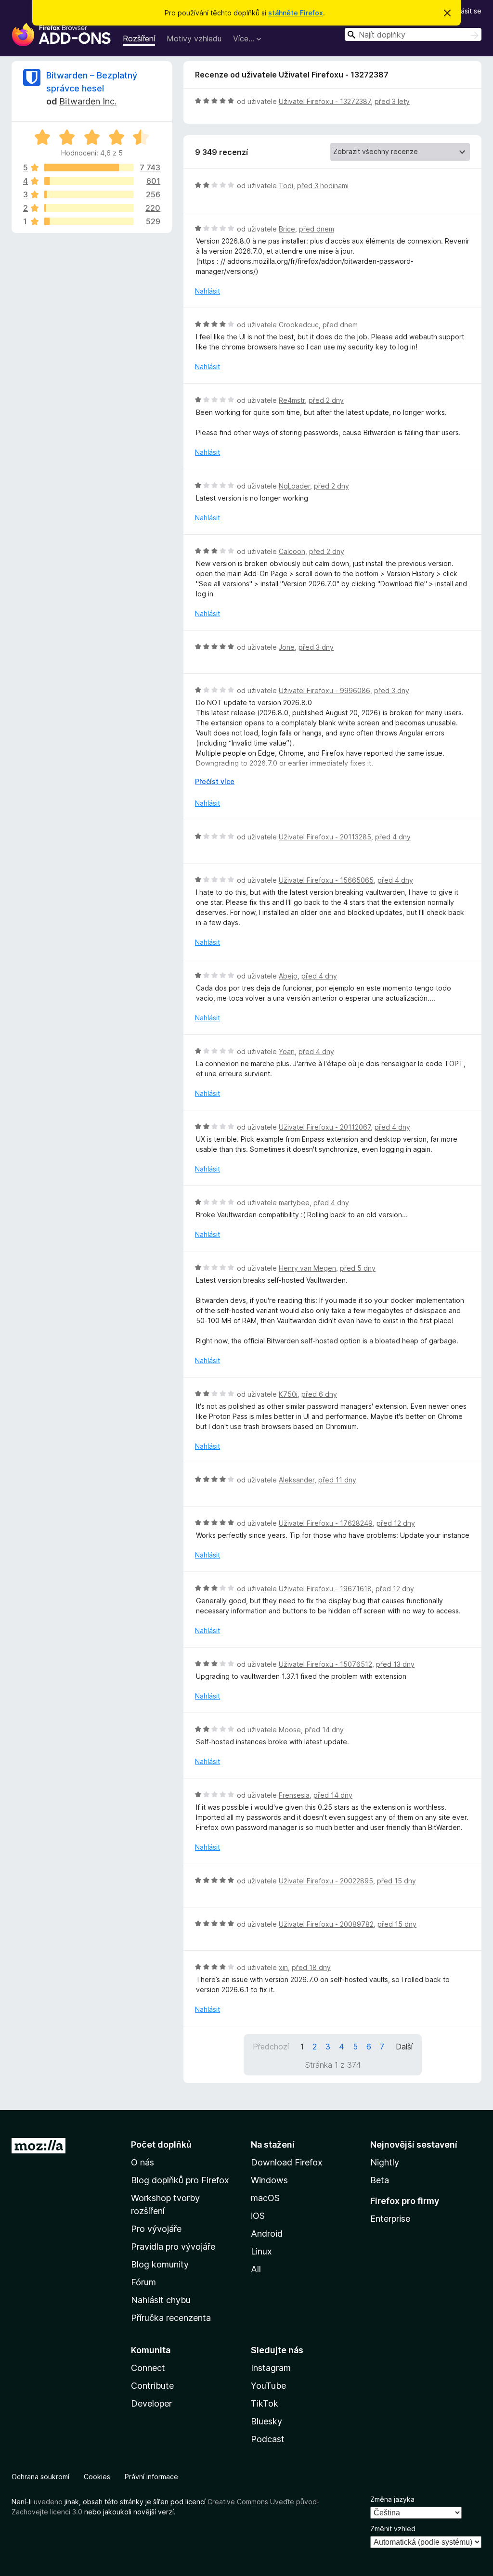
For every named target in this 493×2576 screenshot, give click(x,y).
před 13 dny (395, 1664)
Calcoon (292, 551)
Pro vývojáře (156, 2229)
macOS (265, 2198)
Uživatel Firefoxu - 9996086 (324, 690)
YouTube (268, 2386)
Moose (290, 1730)
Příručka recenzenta (171, 2318)
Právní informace (151, 2477)
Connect (148, 2368)
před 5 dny (358, 1268)
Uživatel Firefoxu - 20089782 (326, 1924)
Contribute (152, 2386)
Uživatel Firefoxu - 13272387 (325, 101)
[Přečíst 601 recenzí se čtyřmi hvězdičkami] (89, 181)
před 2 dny (326, 400)
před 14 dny (324, 1730)
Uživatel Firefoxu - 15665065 (326, 880)
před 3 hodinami (323, 186)
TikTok (265, 2403)
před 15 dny (396, 1881)
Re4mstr (292, 400)
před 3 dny (316, 647)
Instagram (271, 2368)
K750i (288, 1394)
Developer (151, 2403)
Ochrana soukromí (40, 2477)
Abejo (288, 976)
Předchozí (271, 2047)
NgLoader (294, 486)
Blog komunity (160, 2264)
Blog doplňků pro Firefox (180, 2180)
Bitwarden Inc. (88, 101)
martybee (294, 1203)
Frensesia (294, 1795)
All (256, 2269)
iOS (258, 2216)
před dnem (317, 229)
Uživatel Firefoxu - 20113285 (325, 837)
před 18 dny (311, 1967)
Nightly (385, 2162)
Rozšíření (139, 39)
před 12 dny (396, 1523)
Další (404, 2047)
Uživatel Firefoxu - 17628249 (326, 1523)
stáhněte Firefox (296, 13)
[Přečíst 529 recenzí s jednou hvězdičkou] (89, 221)
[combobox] (413, 34)
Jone (287, 647)
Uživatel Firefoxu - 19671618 (325, 1589)
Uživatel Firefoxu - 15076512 (325, 1664)
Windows (269, 2180)
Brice (287, 229)
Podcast (268, 2439)
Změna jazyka (392, 2499)
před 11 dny (337, 1480)
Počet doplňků (161, 2145)
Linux (261, 2251)
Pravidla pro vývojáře (173, 2247)
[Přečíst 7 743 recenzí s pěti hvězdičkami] (89, 167)
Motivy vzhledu (194, 39)
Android (267, 2234)
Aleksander (297, 1480)
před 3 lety (392, 101)
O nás (143, 2162)
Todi (286, 186)
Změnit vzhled (393, 2529)
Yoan (287, 1051)
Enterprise (390, 2219)
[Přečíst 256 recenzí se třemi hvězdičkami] (89, 194)
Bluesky (266, 2421)
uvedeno (49, 2502)
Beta (380, 2180)
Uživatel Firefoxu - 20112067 (325, 1127)
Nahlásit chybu (161, 2300)
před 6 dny (319, 1394)
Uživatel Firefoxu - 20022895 (326, 1881)
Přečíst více (215, 781)
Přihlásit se (464, 11)
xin (283, 1967)
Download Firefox (287, 2162)
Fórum (143, 2282)
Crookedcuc (299, 325)
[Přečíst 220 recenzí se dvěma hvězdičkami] (89, 208)
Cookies (97, 2477)
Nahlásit (208, 291)
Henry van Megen (307, 1268)
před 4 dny (393, 837)
